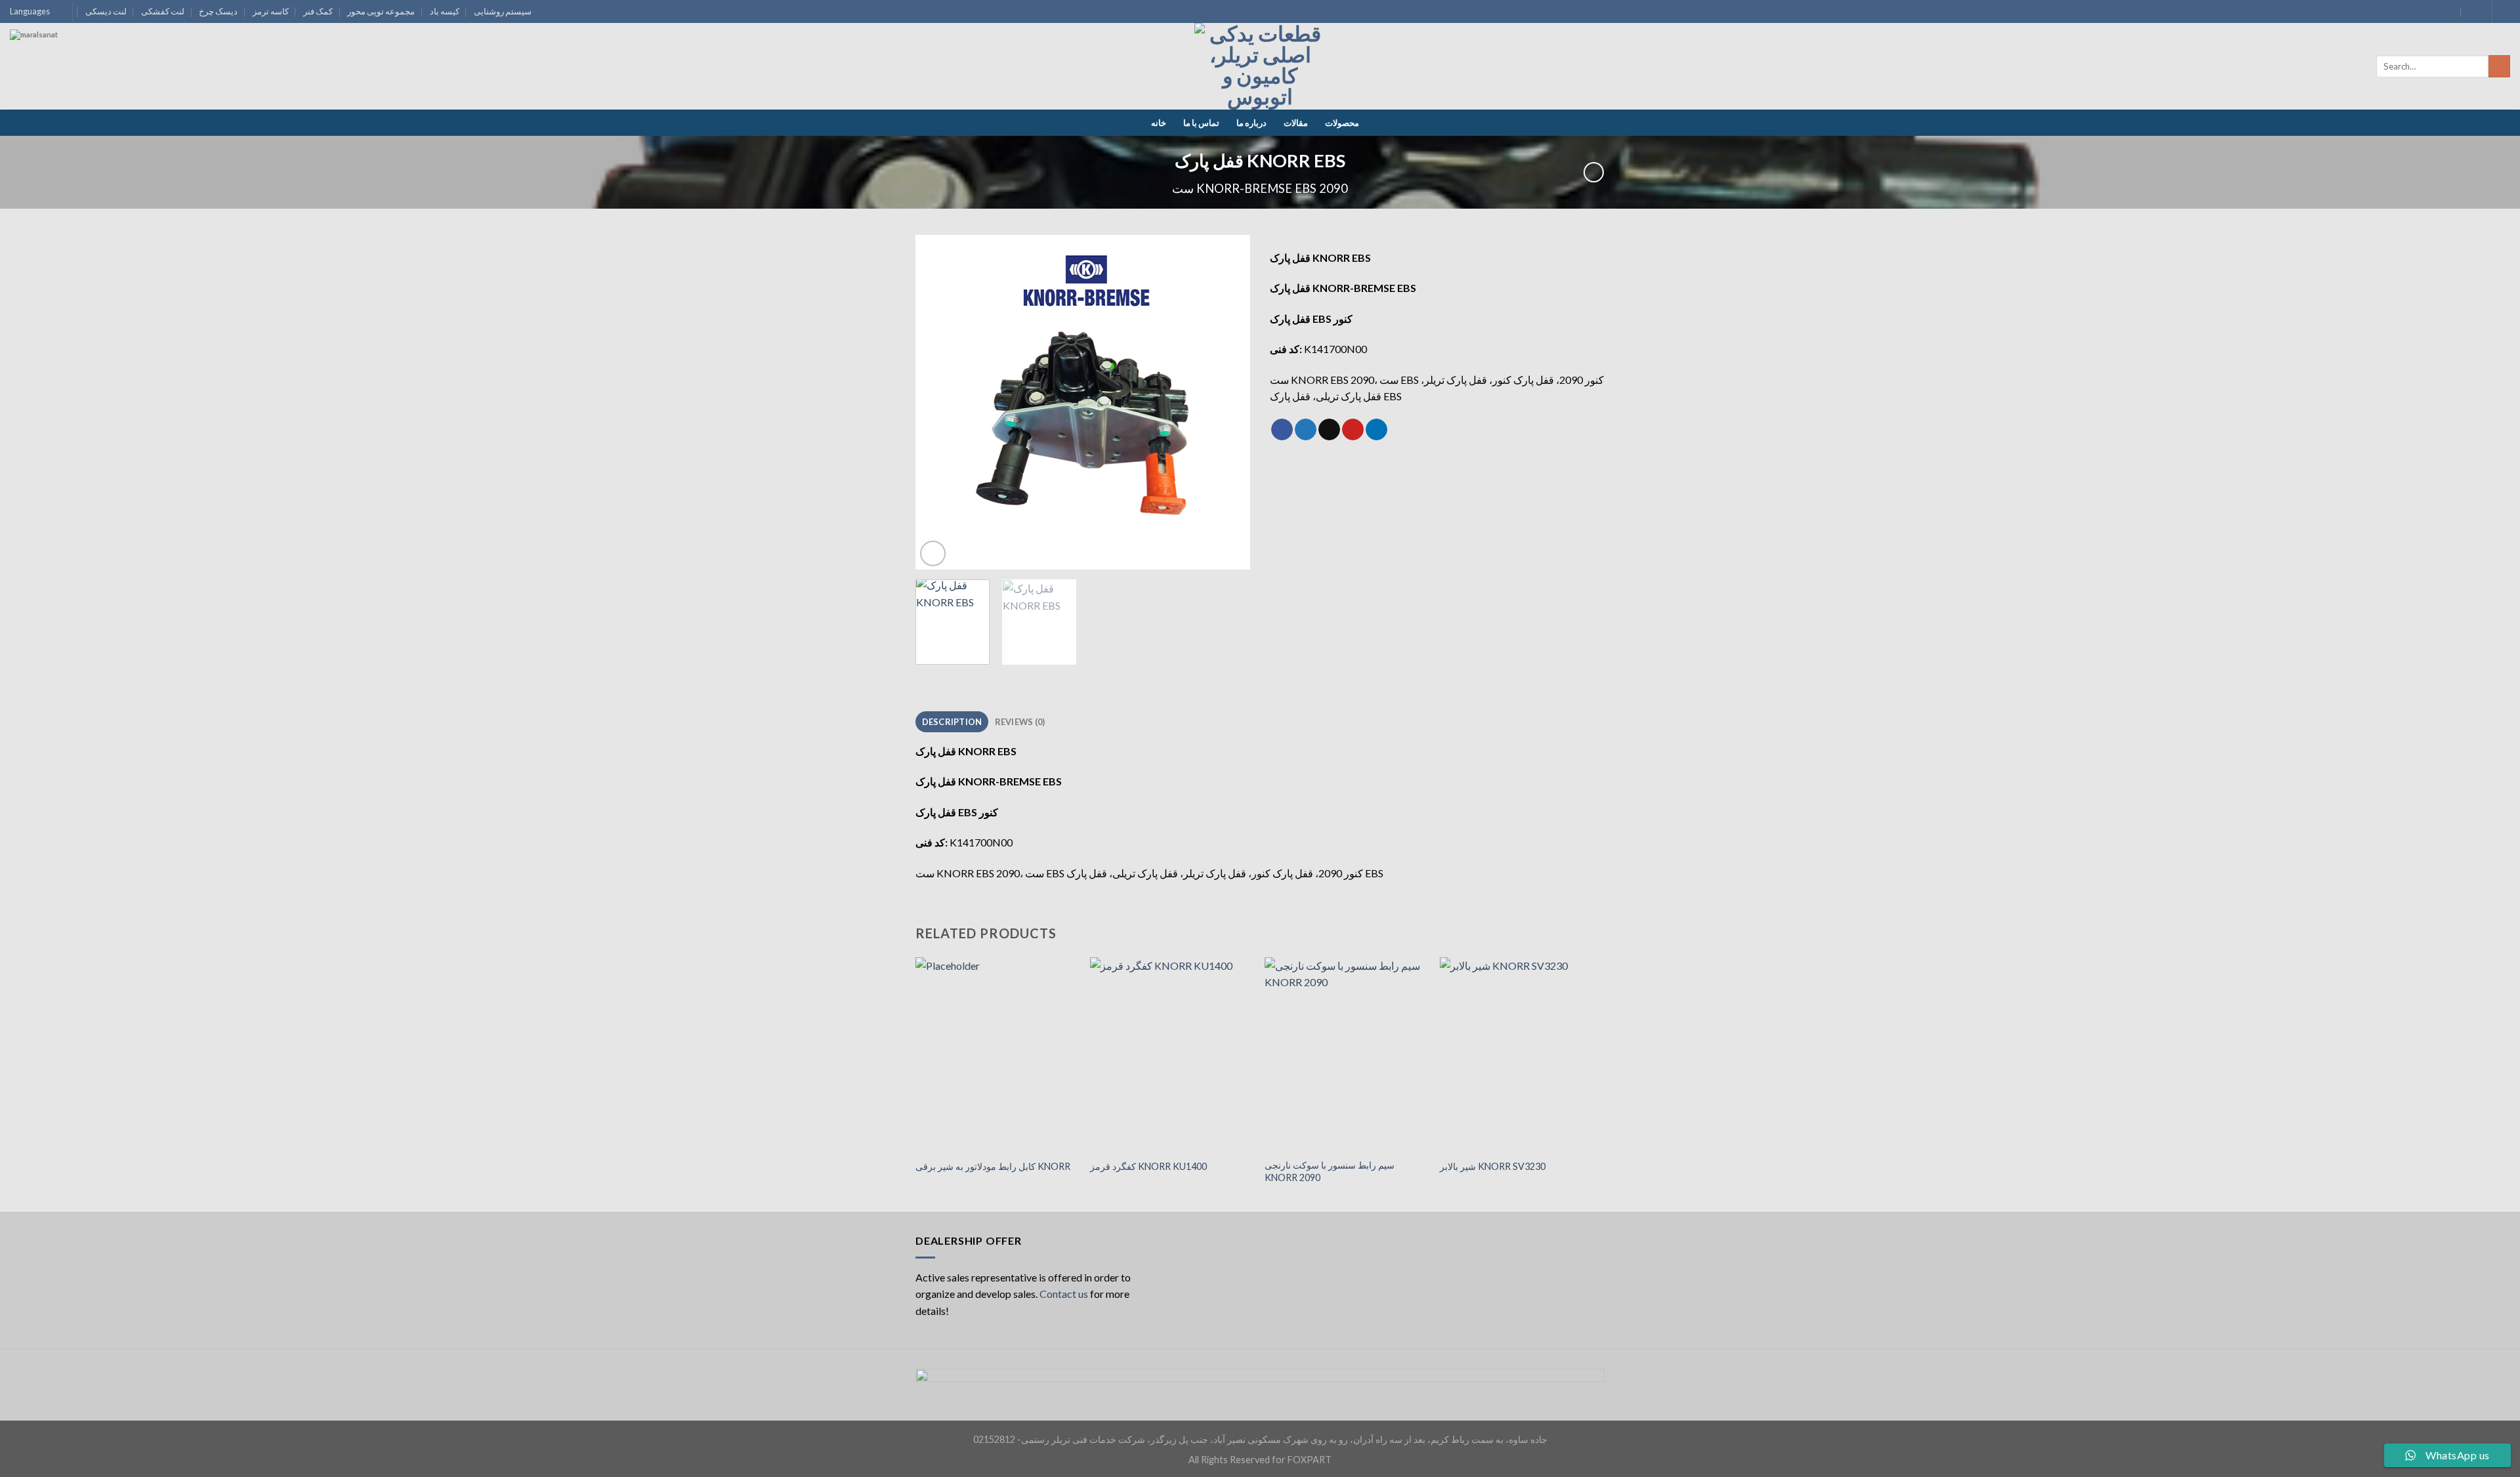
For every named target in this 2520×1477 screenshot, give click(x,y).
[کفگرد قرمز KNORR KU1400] (1171, 1054)
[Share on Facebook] (1282, 430)
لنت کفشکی (163, 11)
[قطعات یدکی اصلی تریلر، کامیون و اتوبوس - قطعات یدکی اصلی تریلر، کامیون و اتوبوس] (1260, 66)
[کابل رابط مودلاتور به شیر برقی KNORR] (997, 1054)
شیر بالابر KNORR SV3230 (1493, 1166)
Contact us (1064, 1294)
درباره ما (1251, 123)
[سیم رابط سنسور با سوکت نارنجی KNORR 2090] (1346, 1054)
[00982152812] (2474, 11)
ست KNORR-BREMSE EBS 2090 (1260, 188)
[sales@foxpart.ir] (2448, 11)
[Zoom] (933, 553)
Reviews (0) (1020, 722)
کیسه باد (445, 11)
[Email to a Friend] (1329, 430)
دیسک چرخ (218, 11)
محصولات (1342, 123)
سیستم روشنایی (503, 11)
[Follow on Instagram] (2504, 12)
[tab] (952, 722)
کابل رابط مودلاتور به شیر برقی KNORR (993, 1166)
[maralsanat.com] (59, 79)
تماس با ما (1201, 123)
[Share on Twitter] (1306, 430)
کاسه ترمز (271, 11)
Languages (30, 11)
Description (952, 722)
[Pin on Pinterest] (1353, 430)
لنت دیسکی (106, 11)
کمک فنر (318, 11)
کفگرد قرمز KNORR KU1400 (1148, 1166)
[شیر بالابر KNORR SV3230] (1521, 1054)
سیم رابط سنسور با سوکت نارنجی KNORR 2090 (1330, 1171)
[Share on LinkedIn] (1376, 430)
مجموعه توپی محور (381, 11)
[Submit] (2499, 66)
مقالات (1296, 123)
